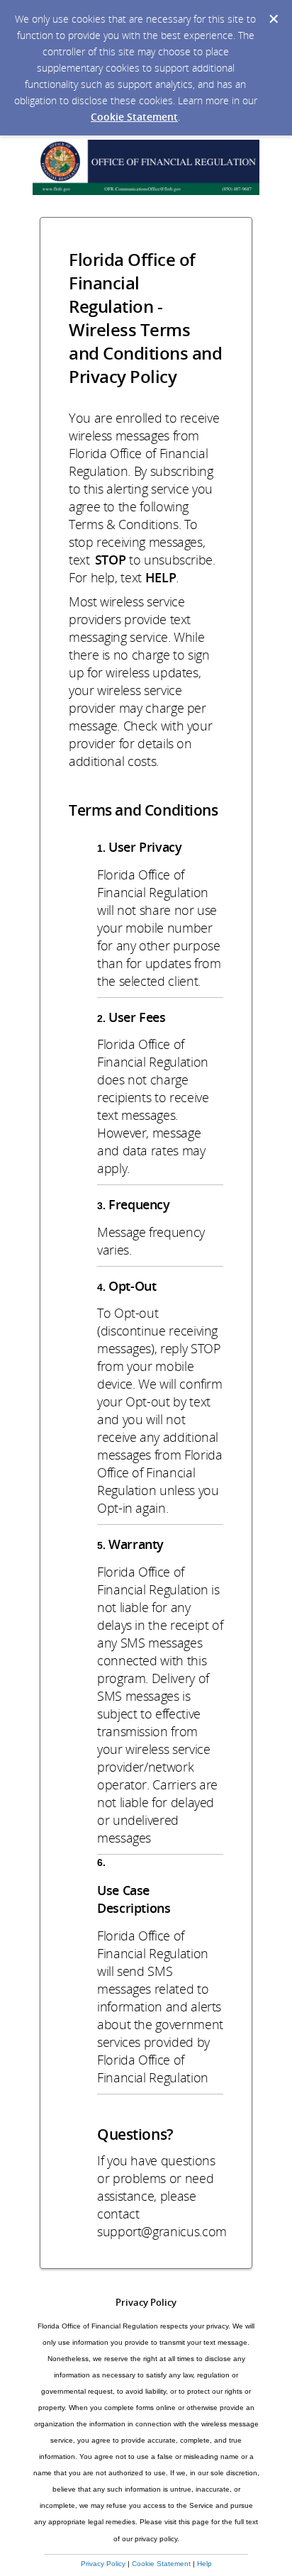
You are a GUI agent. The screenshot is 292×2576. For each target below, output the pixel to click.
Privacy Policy (103, 2564)
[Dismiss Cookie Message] (274, 19)
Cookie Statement (134, 117)
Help (204, 2564)
